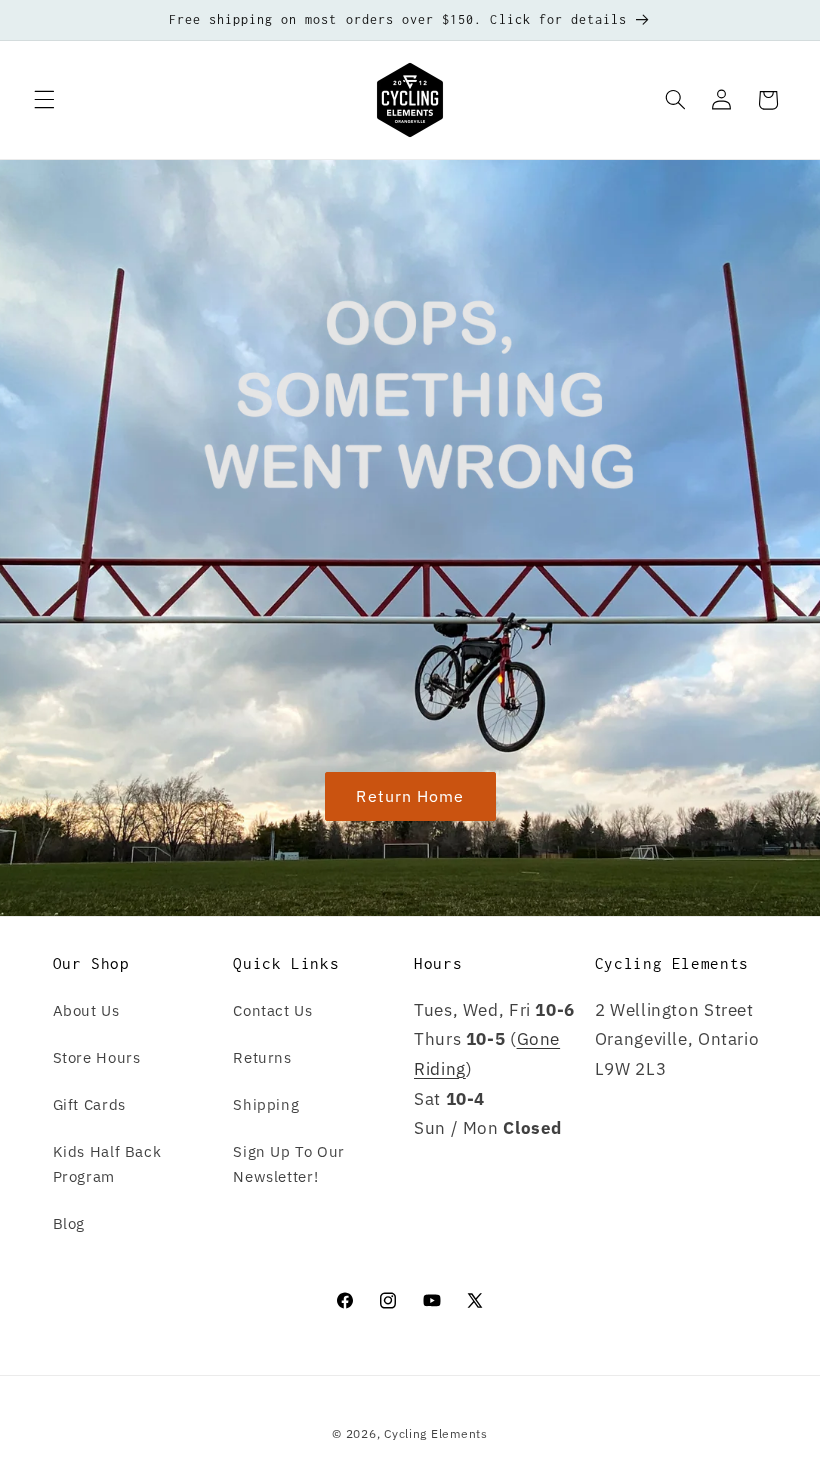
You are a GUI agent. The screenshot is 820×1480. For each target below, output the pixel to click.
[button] (44, 100)
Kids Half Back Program (107, 1164)
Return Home (410, 796)
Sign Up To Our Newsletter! (289, 1164)
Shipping (266, 1104)
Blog (69, 1223)
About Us (86, 1010)
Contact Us (272, 1010)
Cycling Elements (436, 1433)
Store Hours (97, 1057)
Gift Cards (89, 1104)
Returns (262, 1057)
